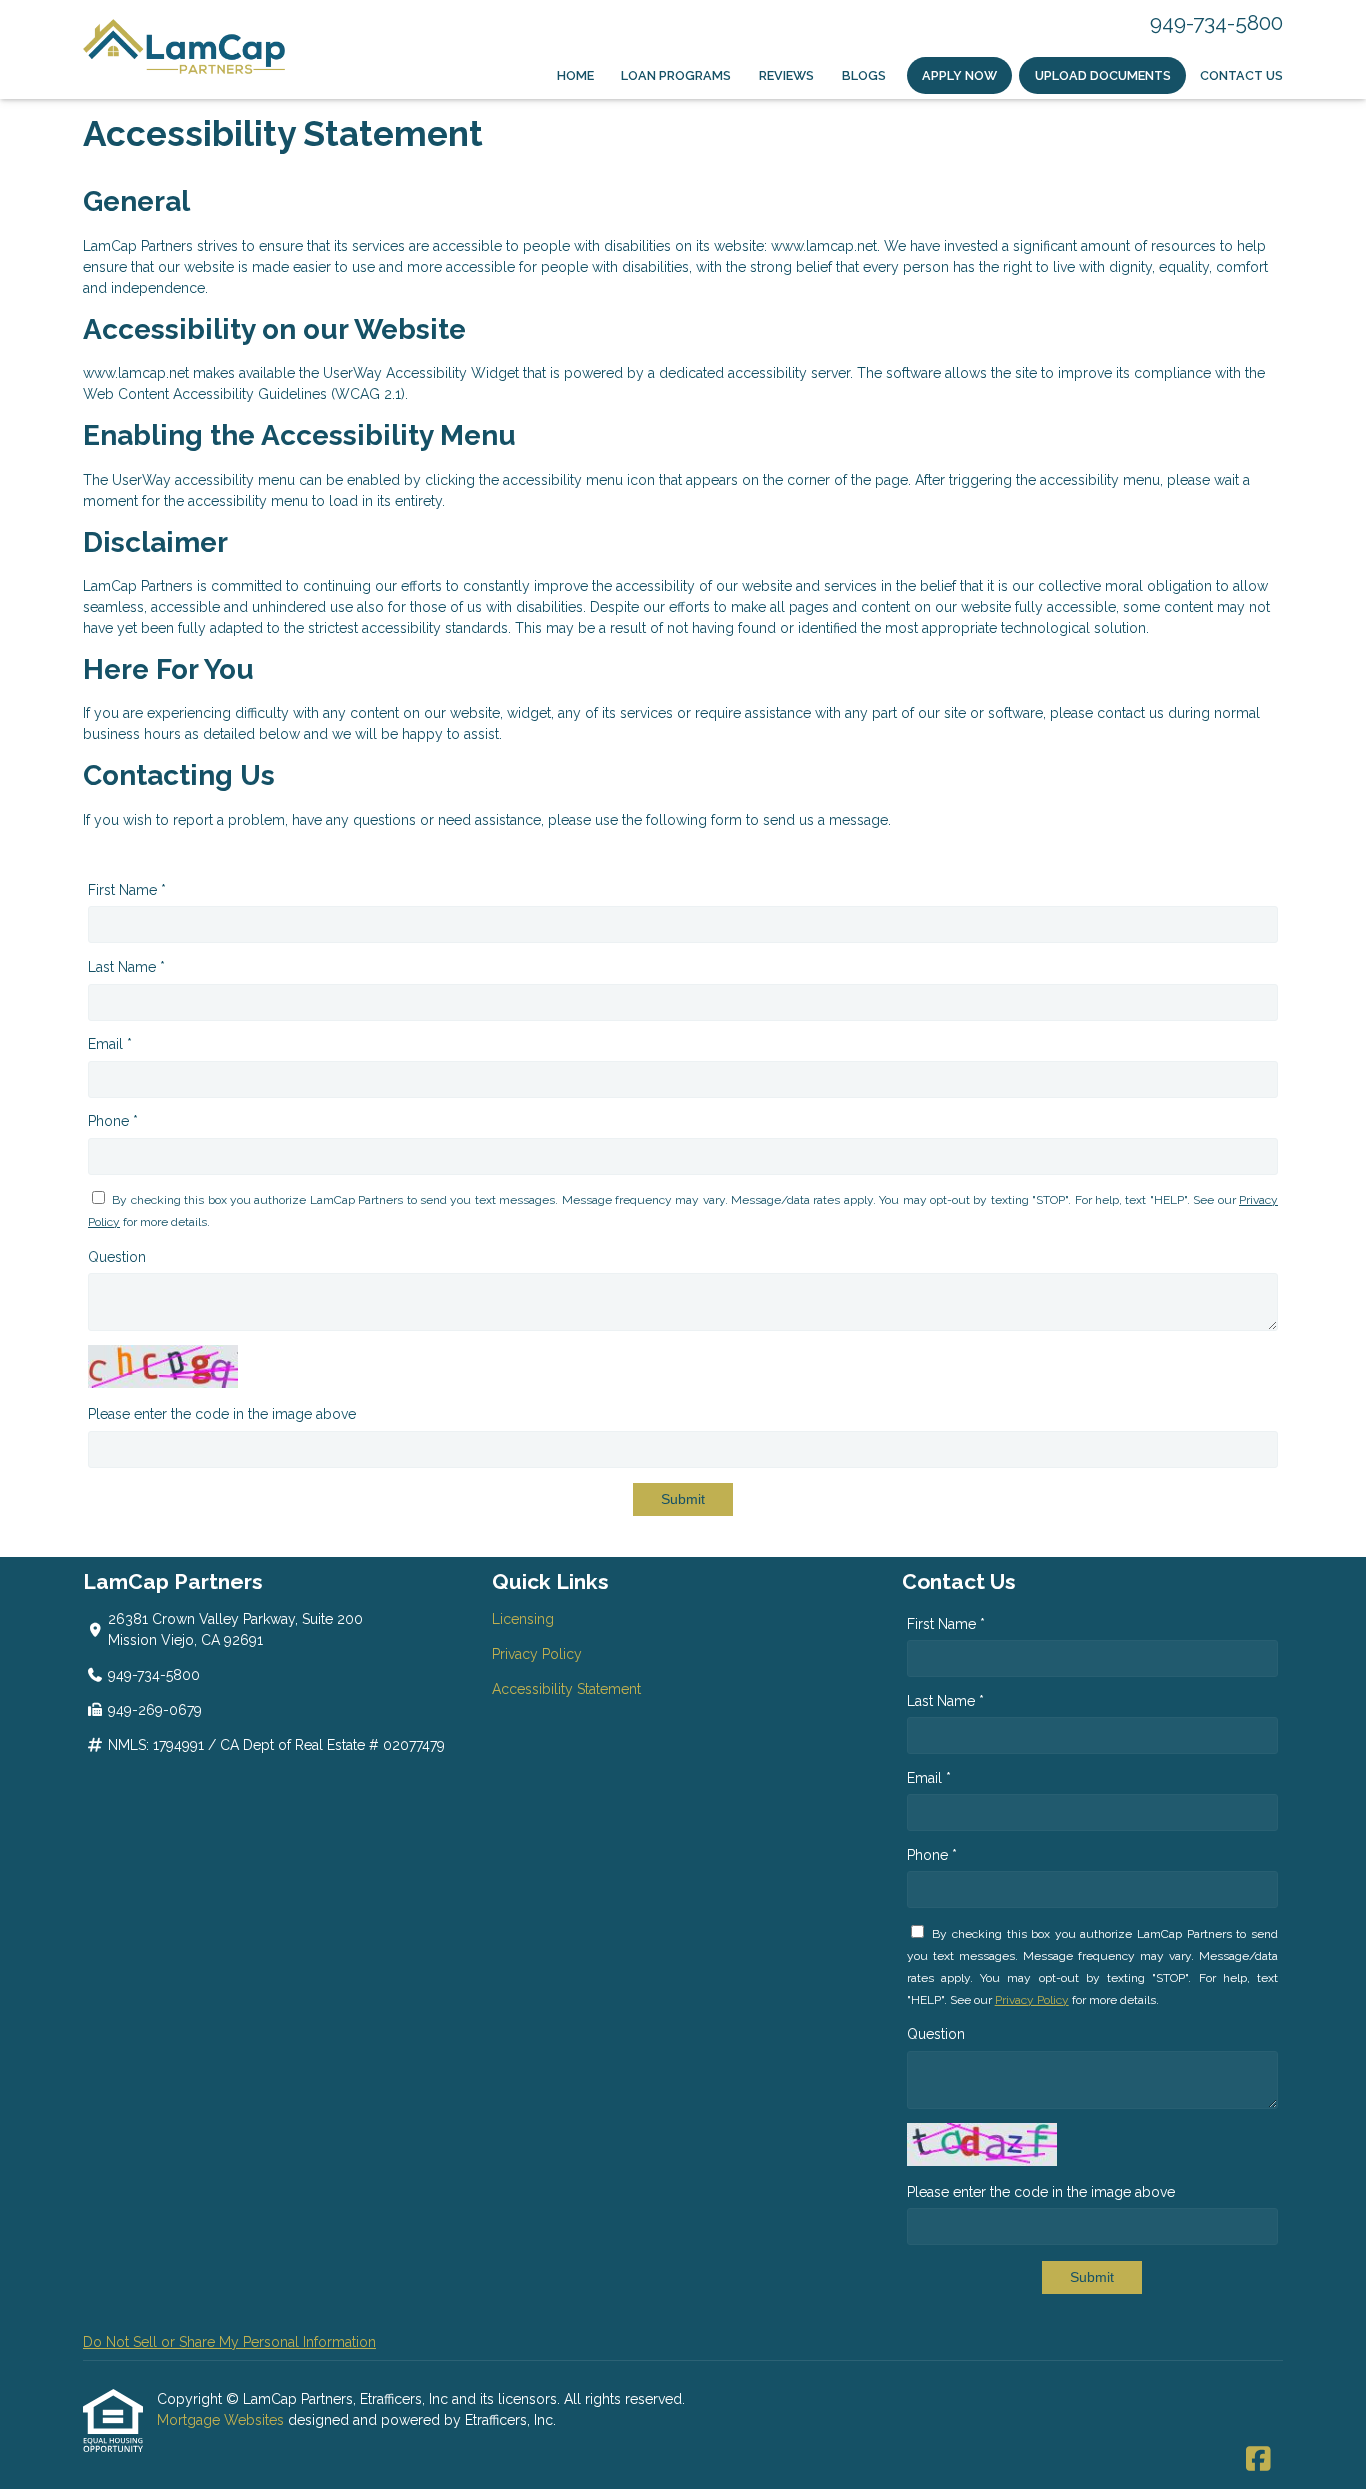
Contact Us (1241, 75)
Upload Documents (1103, 75)
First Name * (127, 890)
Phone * (113, 1121)
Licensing (523, 1619)
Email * (110, 1044)
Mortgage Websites (222, 2420)
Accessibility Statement (566, 1689)
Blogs (864, 75)
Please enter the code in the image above (222, 1414)
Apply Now (959, 75)
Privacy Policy (537, 1654)
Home (575, 75)
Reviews (786, 75)
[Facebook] (1258, 2460)
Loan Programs (676, 75)
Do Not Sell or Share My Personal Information (229, 2342)
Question (117, 1257)
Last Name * (126, 967)
